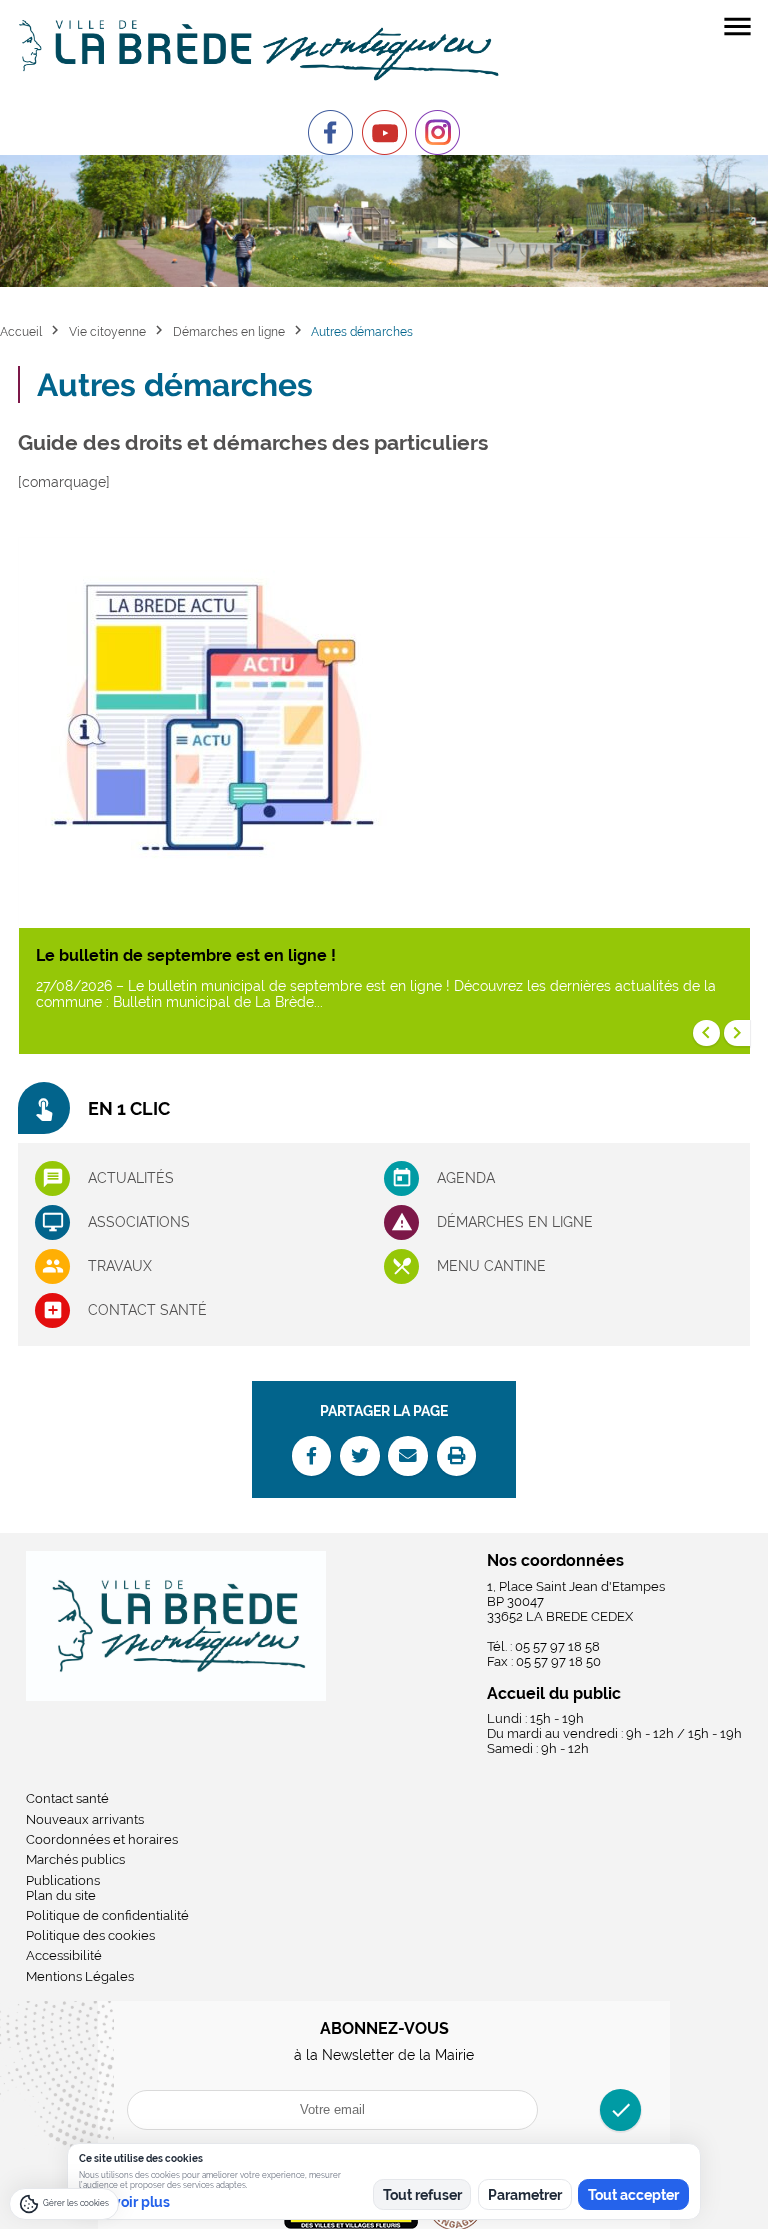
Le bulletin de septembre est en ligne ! (186, 955)
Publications (63, 1880)
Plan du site (61, 1895)
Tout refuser (422, 2195)
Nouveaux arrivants (85, 1819)
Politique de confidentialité (107, 1915)
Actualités (131, 1178)
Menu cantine (491, 1266)
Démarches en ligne (229, 331)
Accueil (21, 331)
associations (139, 1222)
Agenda (466, 1178)
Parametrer (525, 2195)
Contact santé (147, 1310)
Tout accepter (633, 2195)
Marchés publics (75, 1859)
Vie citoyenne (107, 331)
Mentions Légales (80, 1976)
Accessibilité (64, 1955)
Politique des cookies (90, 1935)
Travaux (120, 1266)
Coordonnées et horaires (102, 1839)
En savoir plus (124, 2202)
